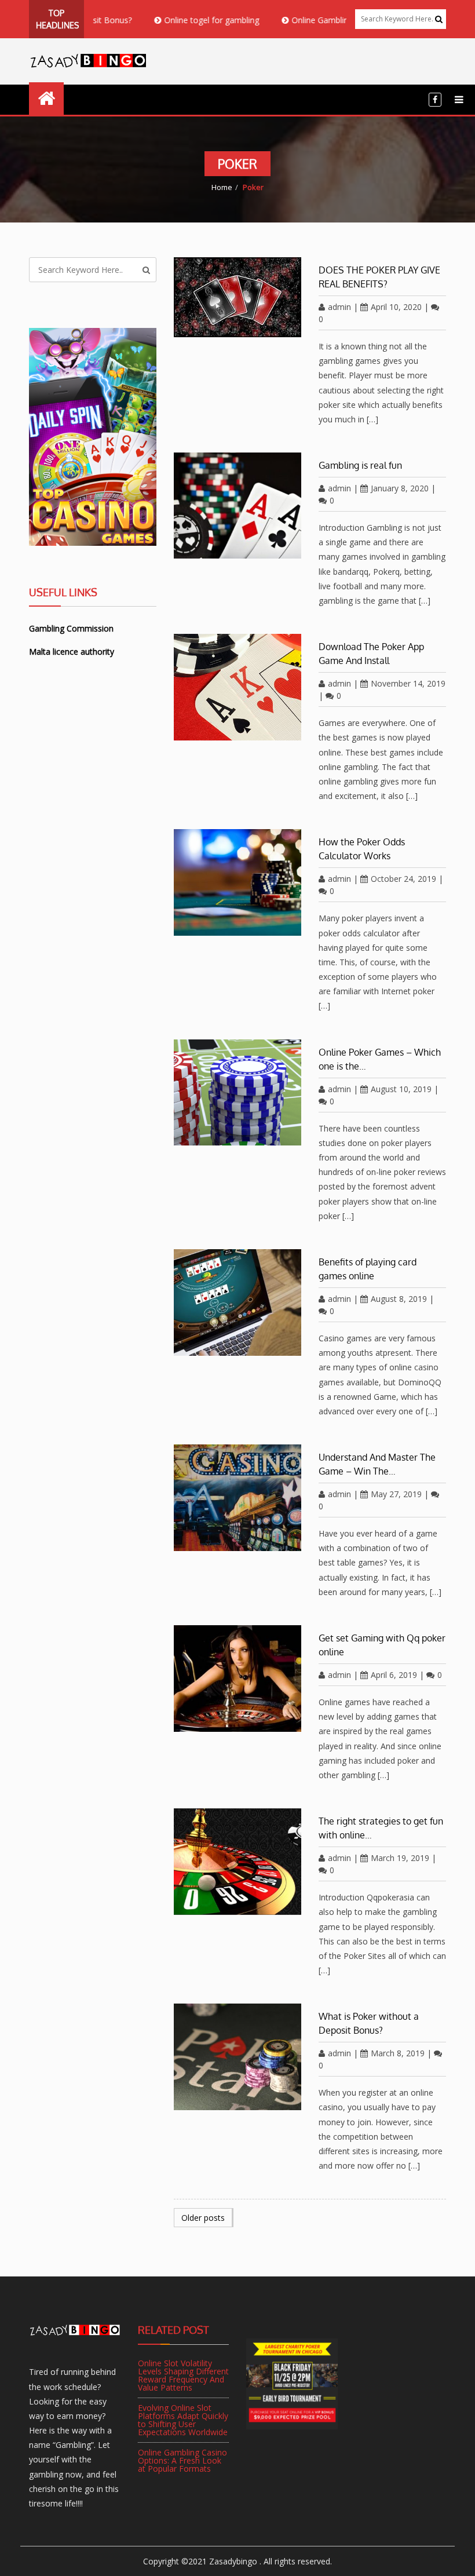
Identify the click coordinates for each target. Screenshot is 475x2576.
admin (339, 307)
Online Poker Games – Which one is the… (380, 1059)
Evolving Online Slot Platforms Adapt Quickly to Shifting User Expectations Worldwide (183, 2420)
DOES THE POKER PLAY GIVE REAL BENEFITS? (379, 277)
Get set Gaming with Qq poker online (382, 1645)
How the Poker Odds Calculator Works (362, 849)
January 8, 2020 (400, 488)
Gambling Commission (71, 628)
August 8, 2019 (399, 1299)
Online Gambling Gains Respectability (322, 20)
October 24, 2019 (403, 879)
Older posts (203, 2218)
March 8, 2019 (398, 2053)
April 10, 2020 (396, 307)
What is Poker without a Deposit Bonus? (369, 2023)
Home (222, 187)
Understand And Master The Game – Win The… (377, 1464)
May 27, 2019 (396, 1494)
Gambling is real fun (360, 465)
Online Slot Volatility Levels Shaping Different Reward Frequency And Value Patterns (183, 2375)
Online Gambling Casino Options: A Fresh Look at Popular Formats (182, 2460)
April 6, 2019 (394, 1675)
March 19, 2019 (400, 1858)
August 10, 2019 (401, 1089)
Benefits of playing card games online (368, 1269)
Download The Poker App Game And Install (371, 654)
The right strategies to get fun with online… (381, 1828)
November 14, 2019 (408, 683)
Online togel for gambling (173, 20)
